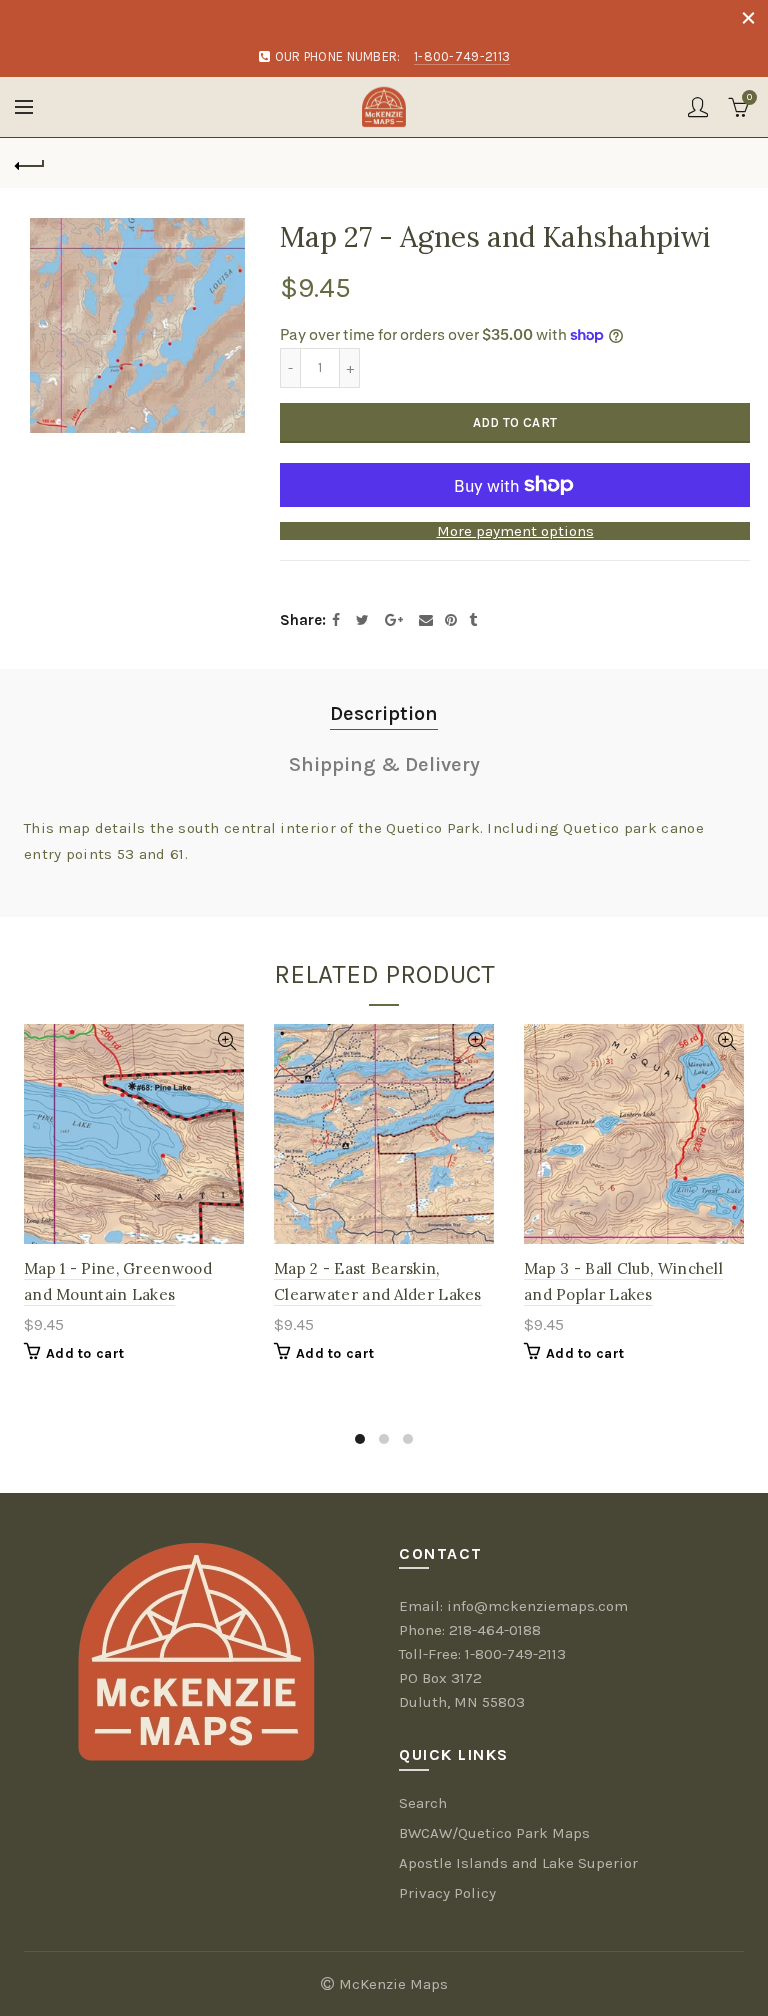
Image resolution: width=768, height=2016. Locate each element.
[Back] (30, 163)
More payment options (515, 531)
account (698, 107)
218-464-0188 (495, 1630)
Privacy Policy (447, 1893)
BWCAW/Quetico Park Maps (494, 1833)
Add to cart (515, 422)
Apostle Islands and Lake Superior (518, 1863)
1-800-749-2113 (515, 1654)
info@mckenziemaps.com (537, 1606)
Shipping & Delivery (384, 764)
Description (384, 713)
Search (423, 1803)
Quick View (226, 1041)
